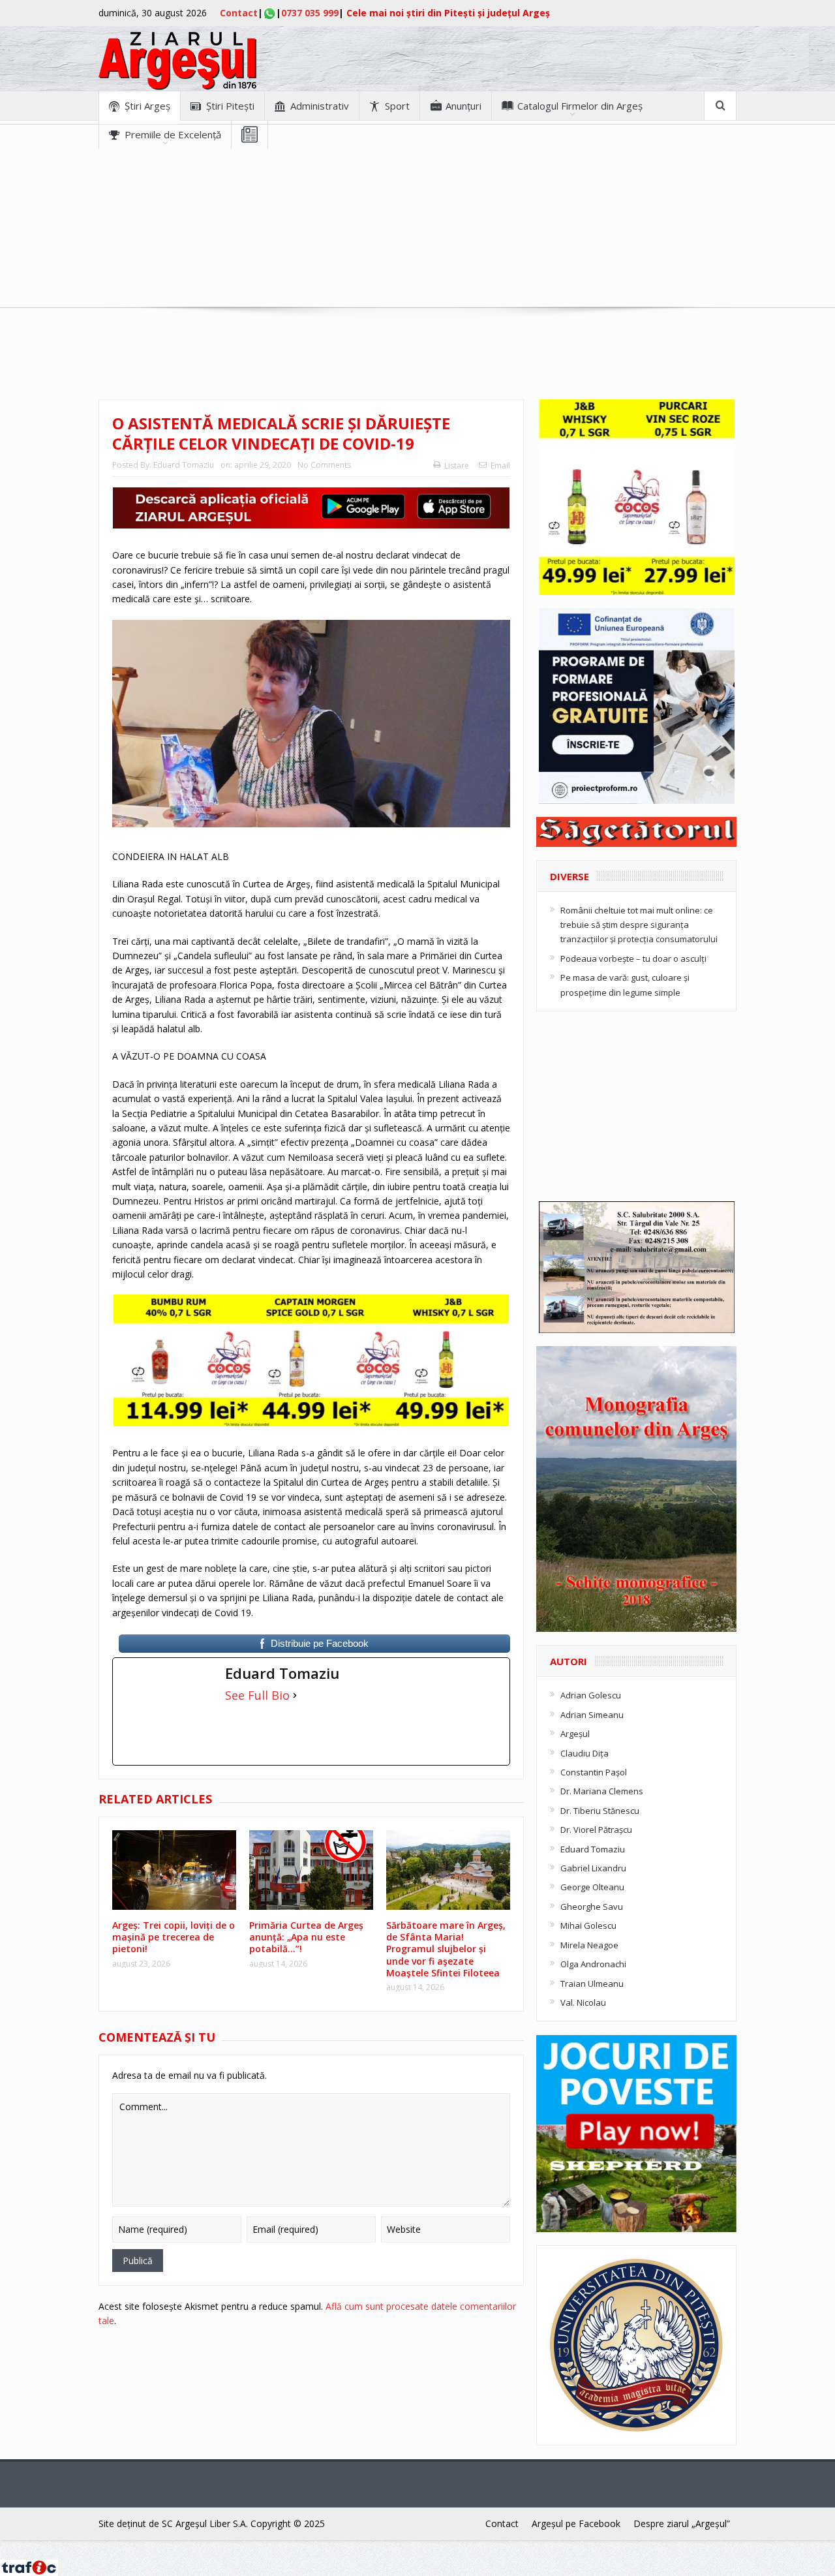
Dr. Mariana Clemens (602, 1791)
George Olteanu (592, 1887)
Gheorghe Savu (592, 1907)
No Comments (324, 465)
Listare (457, 466)
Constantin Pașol (594, 1772)
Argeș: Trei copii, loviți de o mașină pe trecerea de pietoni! (174, 1937)
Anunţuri (463, 106)
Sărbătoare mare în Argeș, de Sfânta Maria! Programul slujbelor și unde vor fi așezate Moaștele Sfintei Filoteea (446, 1949)
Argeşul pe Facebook (576, 2523)
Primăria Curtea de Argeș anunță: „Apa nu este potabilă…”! (306, 1937)
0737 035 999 (310, 13)
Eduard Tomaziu (184, 465)
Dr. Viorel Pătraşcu (596, 1830)
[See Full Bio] (295, 1695)
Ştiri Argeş (147, 106)
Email (500, 466)
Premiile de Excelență (173, 134)
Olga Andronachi (593, 1964)
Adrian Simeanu (592, 1715)
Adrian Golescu (591, 1695)
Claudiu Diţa (584, 1753)
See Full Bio (257, 1695)
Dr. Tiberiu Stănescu (600, 1811)
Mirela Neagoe (589, 1945)
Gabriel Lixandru (593, 1868)
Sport (397, 106)
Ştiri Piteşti (230, 106)
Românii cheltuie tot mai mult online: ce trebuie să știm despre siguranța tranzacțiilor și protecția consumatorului (639, 925)
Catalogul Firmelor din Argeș (580, 106)
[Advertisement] (417, 240)
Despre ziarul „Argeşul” (682, 2523)
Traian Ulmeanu (592, 1984)
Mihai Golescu (588, 1925)
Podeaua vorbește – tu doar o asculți (633, 958)
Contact (239, 13)
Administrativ (320, 106)
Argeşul (575, 1734)
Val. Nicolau (583, 2002)
